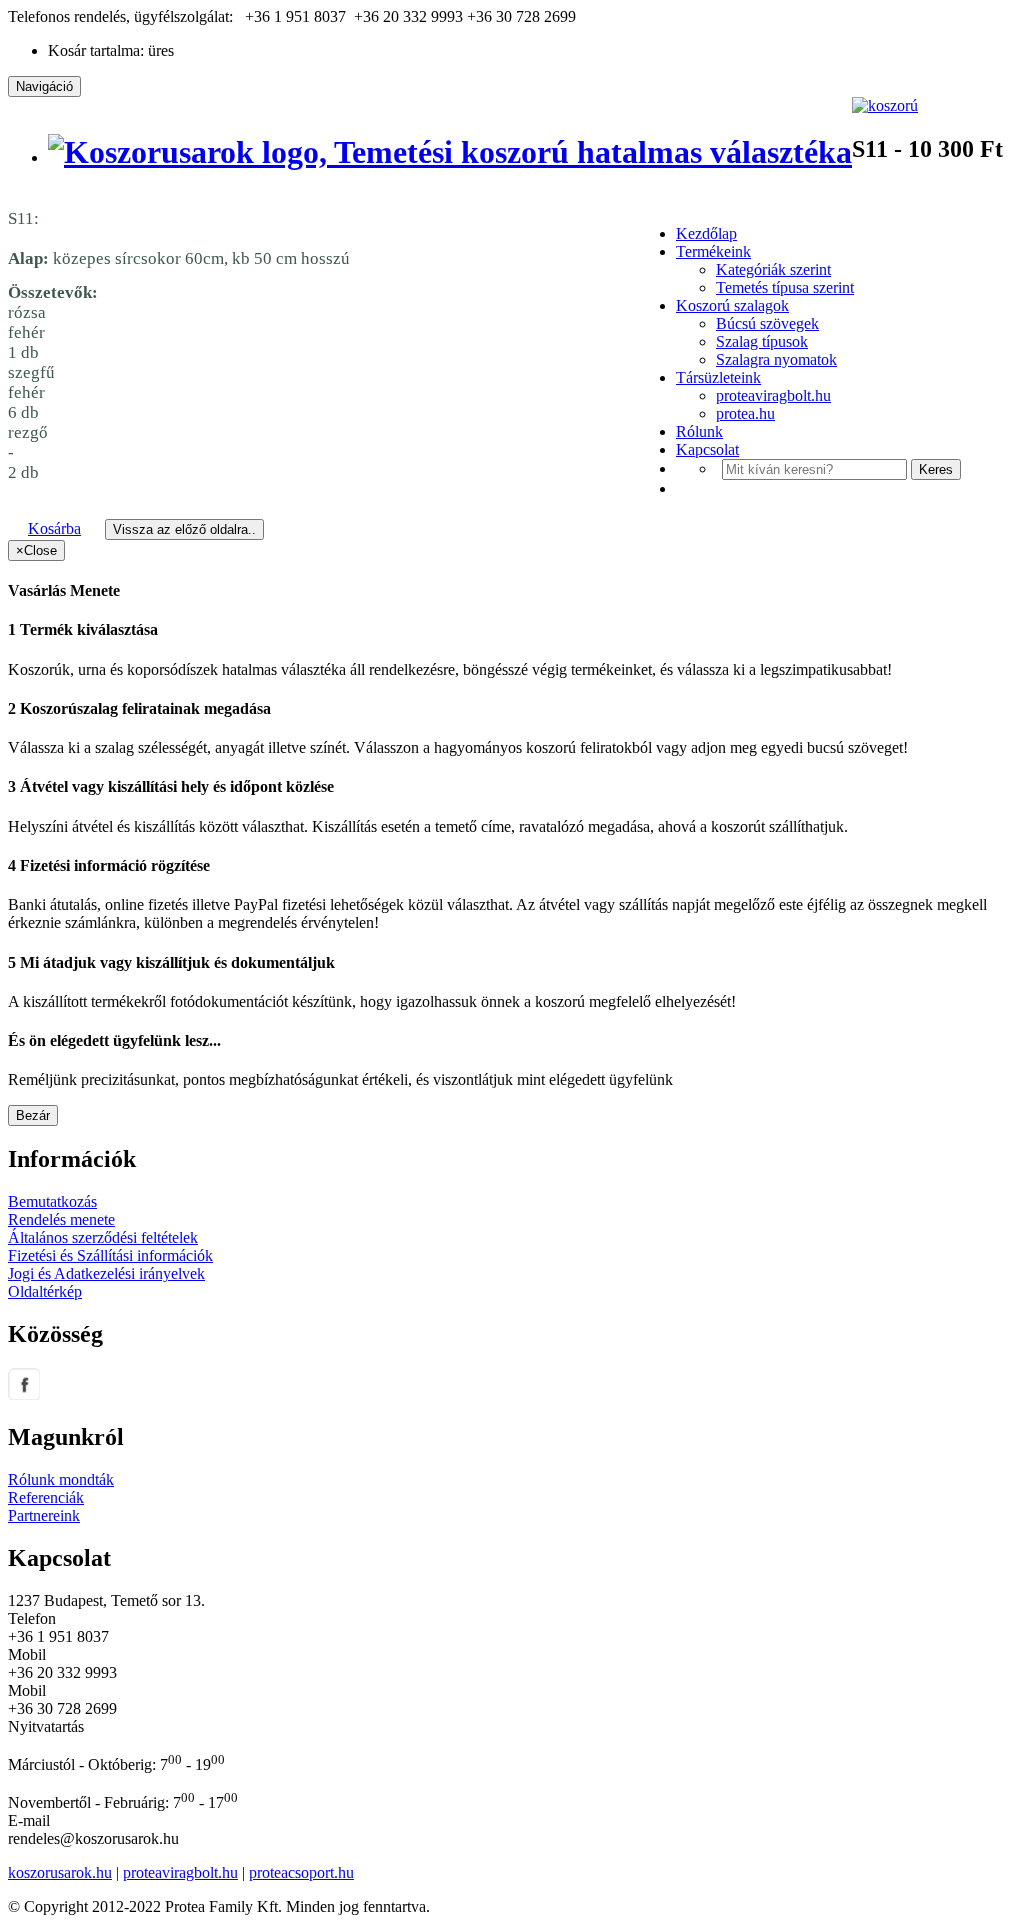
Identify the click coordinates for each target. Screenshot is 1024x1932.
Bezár (33, 1115)
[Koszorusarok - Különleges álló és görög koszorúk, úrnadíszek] (450, 152)
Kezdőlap (706, 233)
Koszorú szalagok (732, 305)
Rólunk (699, 431)
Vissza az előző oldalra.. (184, 529)
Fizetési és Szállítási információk (110, 1255)
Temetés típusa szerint (785, 287)
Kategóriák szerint (773, 269)
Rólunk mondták (61, 1479)
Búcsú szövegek (767, 323)
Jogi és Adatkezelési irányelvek (106, 1273)
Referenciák (46, 1497)
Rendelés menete (61, 1219)
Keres (936, 469)
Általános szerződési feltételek (103, 1237)
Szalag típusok (762, 341)
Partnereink (44, 1515)
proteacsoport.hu (301, 1872)
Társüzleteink (718, 377)
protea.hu (745, 413)
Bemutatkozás (52, 1201)
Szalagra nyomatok (776, 359)
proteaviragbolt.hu (773, 395)
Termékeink (713, 251)
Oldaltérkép (45, 1291)
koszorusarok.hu (60, 1872)
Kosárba (54, 528)
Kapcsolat (707, 449)
